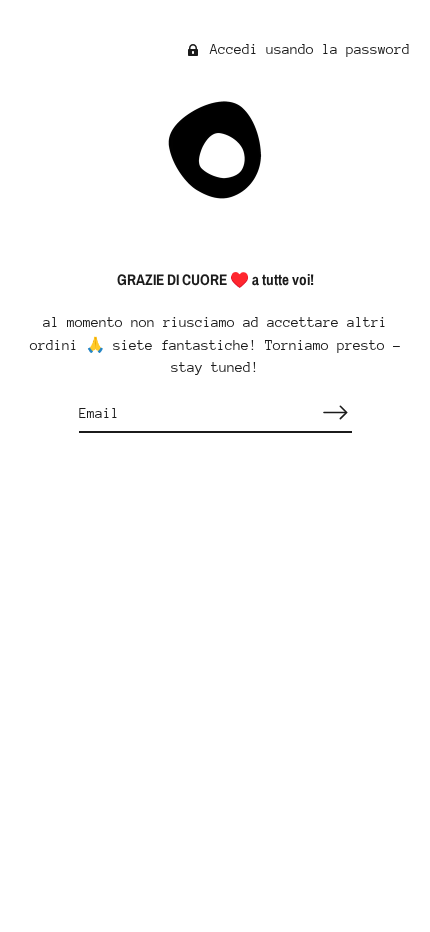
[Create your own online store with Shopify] (215, 678)
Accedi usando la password (306, 49)
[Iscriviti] (336, 412)
